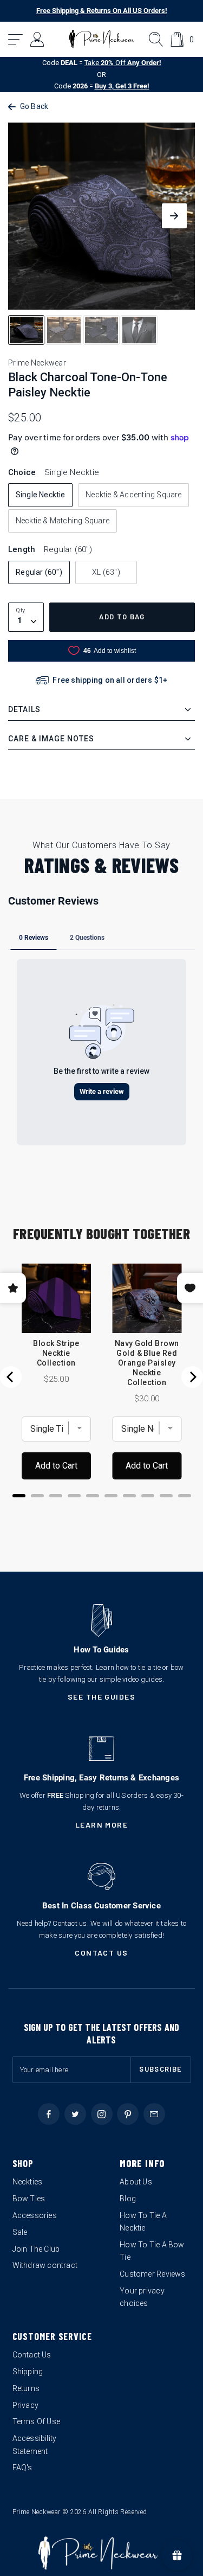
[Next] (192, 1377)
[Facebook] (49, 2114)
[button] (16, 39)
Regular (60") (39, 572)
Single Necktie (41, 495)
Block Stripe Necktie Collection (56, 1353)
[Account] (38, 39)
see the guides (102, 1697)
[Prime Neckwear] (101, 39)
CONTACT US (101, 1953)
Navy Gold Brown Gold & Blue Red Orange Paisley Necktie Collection (147, 1363)
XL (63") (106, 572)
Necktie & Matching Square (63, 521)
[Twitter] (75, 2114)
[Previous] (11, 1377)
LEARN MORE (102, 1825)
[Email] (154, 2114)
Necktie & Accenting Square (133, 495)
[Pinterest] (128, 2114)
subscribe (161, 2069)
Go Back (34, 106)
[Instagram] (102, 2114)
